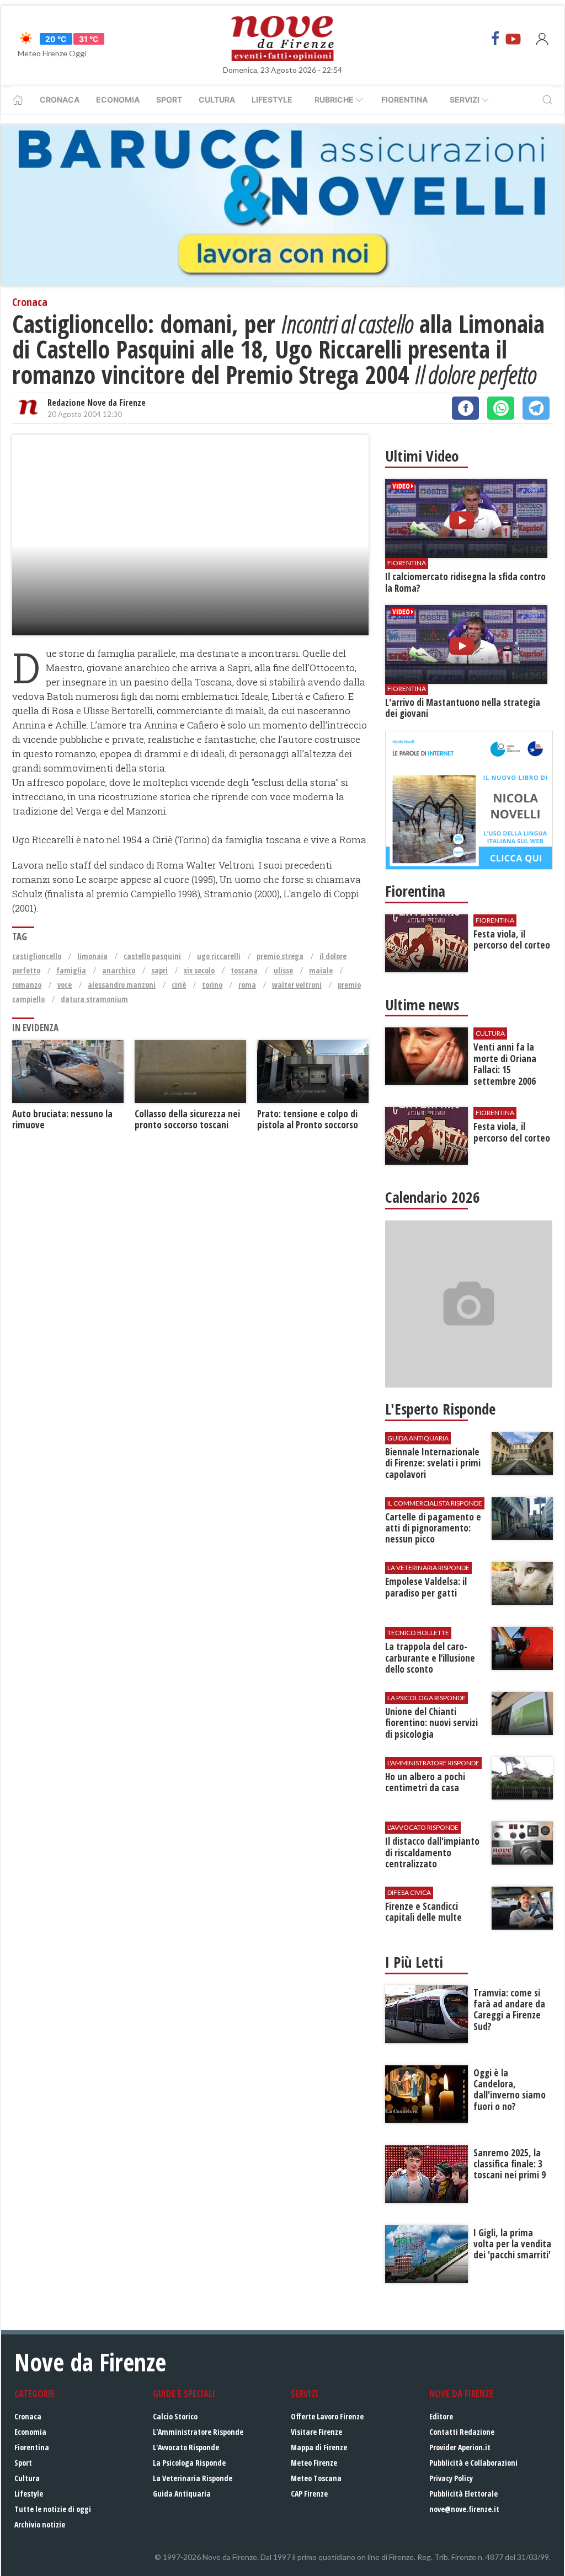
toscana (244, 970)
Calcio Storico (175, 2416)
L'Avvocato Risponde (186, 2447)
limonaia (92, 956)
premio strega (280, 956)
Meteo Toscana (316, 2478)
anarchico (119, 970)
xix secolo (199, 970)
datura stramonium (94, 999)
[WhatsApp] (501, 408)
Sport (169, 100)
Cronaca (60, 100)
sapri (159, 970)
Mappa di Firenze (319, 2447)
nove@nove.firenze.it (464, 2509)
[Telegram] (536, 408)
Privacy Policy (451, 2478)
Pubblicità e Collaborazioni (473, 2463)
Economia (118, 100)
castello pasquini (152, 956)
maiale (321, 970)
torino (212, 985)
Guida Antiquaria (182, 2494)
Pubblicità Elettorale (463, 2494)
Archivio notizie (40, 2524)
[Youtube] (513, 39)
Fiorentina (404, 100)
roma (247, 985)
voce (65, 985)
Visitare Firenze (316, 2432)
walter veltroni (297, 985)
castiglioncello (37, 956)
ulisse (283, 970)
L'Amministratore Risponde (198, 2432)
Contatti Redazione (462, 2432)
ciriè (179, 985)
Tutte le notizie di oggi (53, 2509)
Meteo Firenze (314, 2463)
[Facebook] (495, 39)
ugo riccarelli (219, 956)
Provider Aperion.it (460, 2447)
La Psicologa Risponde (189, 2463)
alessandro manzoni (122, 985)
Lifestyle (272, 100)
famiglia (71, 970)
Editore (441, 2416)
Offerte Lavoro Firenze (327, 2416)
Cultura (217, 100)
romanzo (27, 985)
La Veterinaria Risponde (193, 2478)
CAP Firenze (309, 2494)
